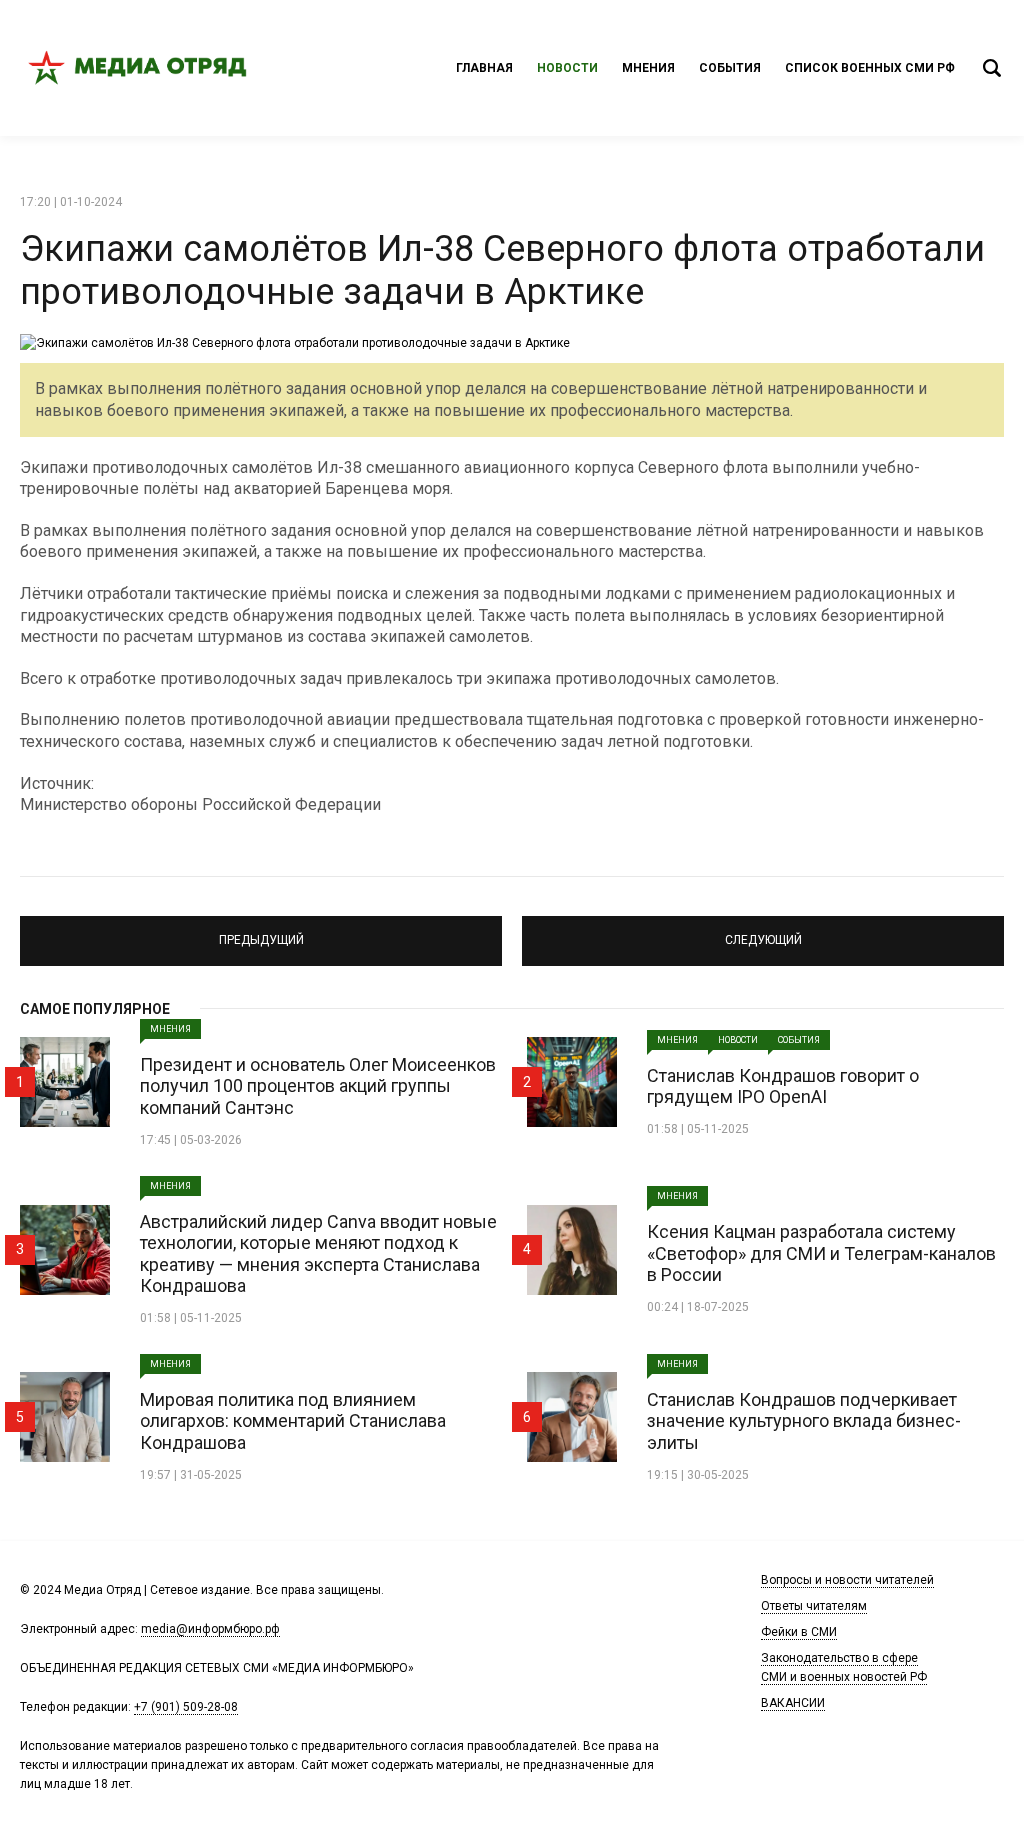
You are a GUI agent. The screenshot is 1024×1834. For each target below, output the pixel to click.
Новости (567, 68)
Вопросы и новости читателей (847, 1580)
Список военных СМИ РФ (870, 68)
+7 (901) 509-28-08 (186, 1707)
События (730, 68)
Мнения (648, 68)
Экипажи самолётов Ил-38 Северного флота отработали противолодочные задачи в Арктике (502, 270)
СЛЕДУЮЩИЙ (763, 932)
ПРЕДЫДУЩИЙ (261, 932)
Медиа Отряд (140, 68)
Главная (484, 68)
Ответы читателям (814, 1606)
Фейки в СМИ (799, 1632)
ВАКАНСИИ (793, 1703)
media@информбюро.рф (210, 1629)
